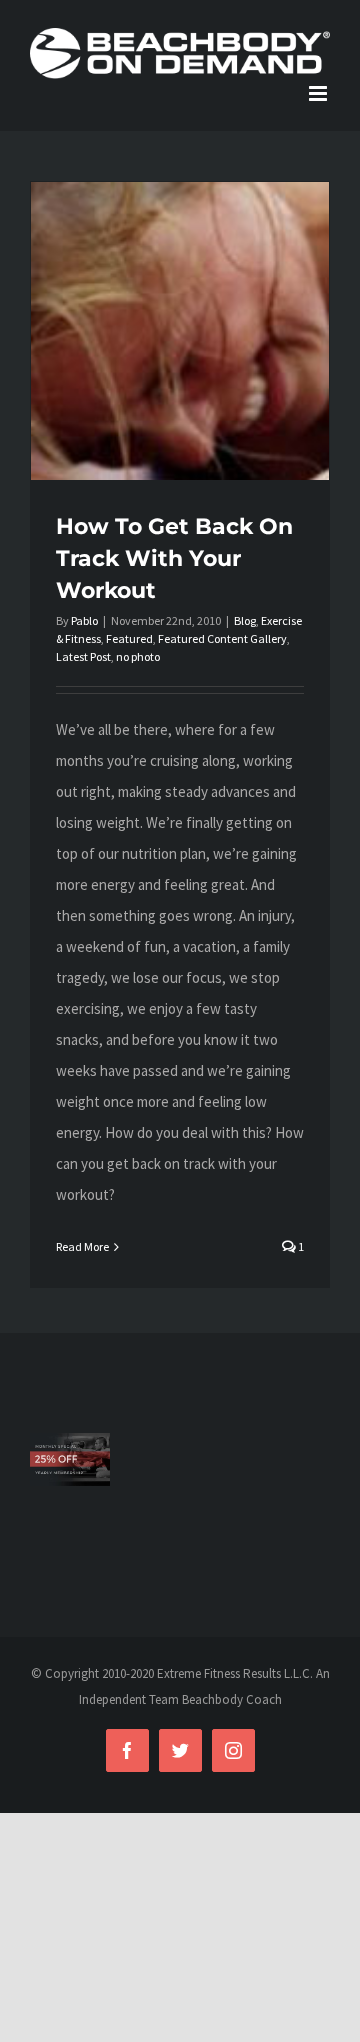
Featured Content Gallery (222, 638)
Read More (82, 1246)
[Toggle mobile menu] (319, 93)
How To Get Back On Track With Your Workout (174, 558)
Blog (245, 620)
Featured (129, 638)
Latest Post (83, 656)
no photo (138, 656)
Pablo (84, 620)
